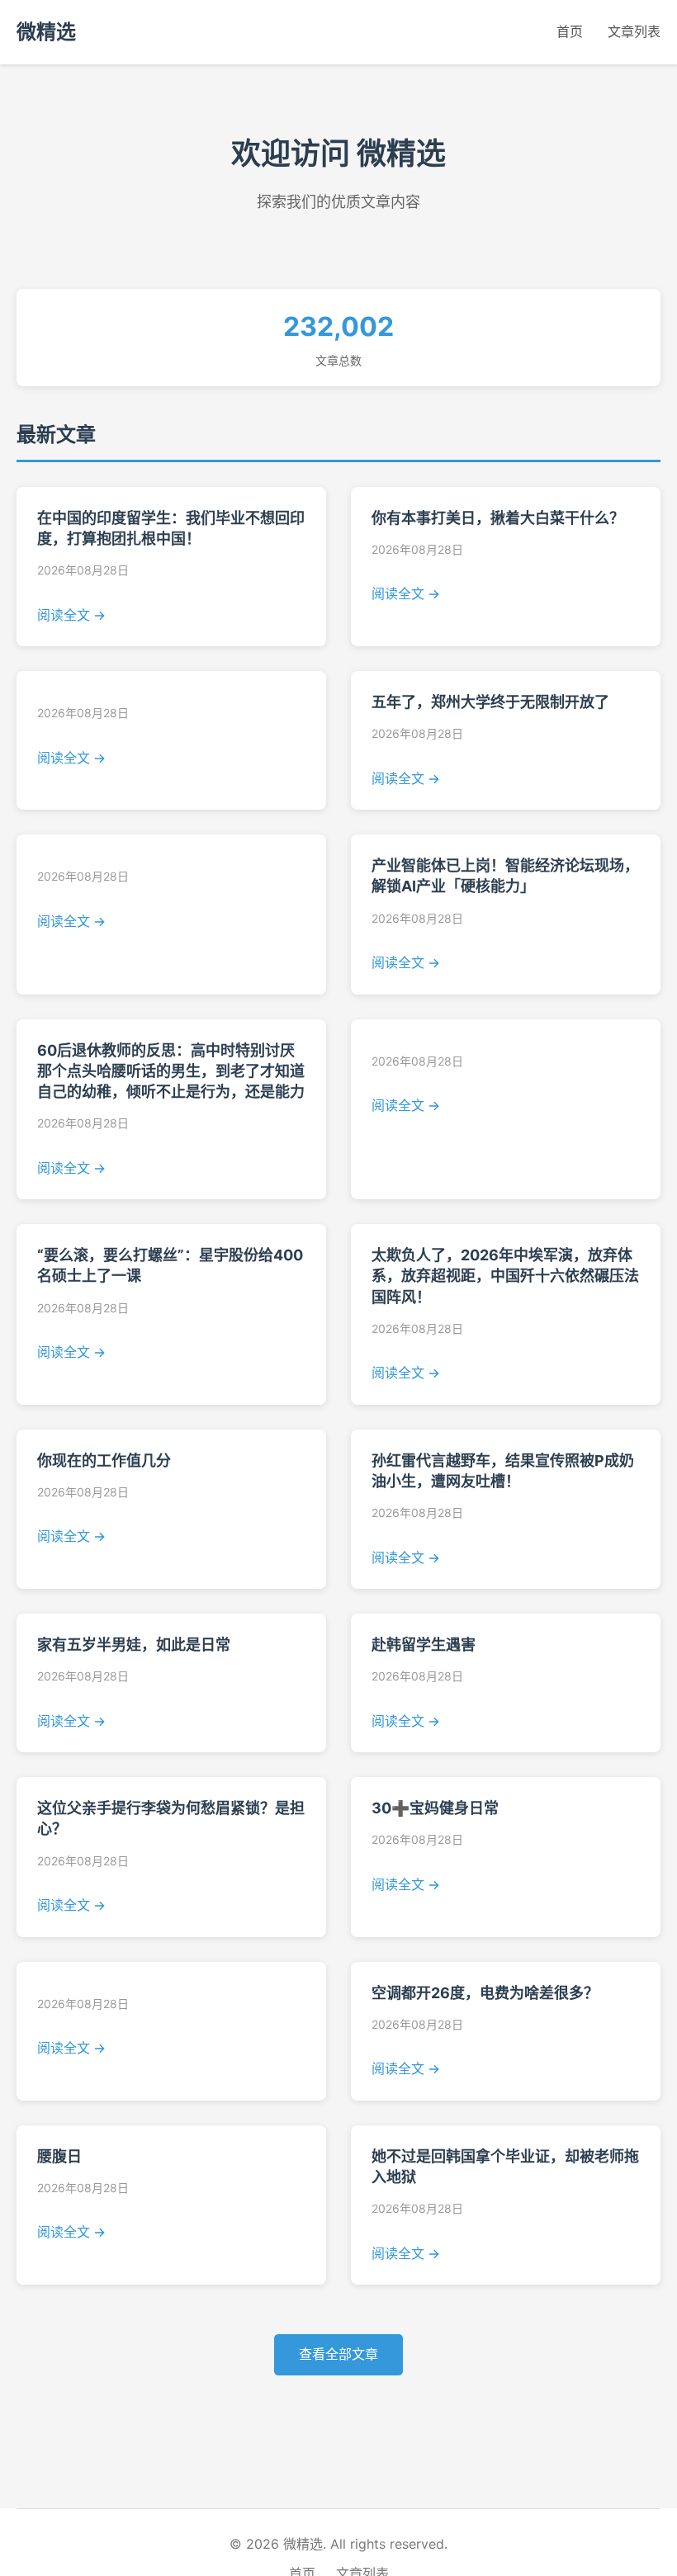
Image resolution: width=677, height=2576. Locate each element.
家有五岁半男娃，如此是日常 (134, 1645)
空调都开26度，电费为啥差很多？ (485, 1993)
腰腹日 (59, 2156)
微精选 (46, 32)
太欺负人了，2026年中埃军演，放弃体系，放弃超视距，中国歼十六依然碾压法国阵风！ (505, 1276)
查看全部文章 (338, 2354)
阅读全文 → (71, 615)
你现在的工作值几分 (104, 1461)
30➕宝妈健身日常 (435, 1808)
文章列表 (634, 31)
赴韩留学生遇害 (424, 1645)
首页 (570, 31)
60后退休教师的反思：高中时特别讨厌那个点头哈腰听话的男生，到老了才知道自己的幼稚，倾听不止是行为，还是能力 (171, 1071)
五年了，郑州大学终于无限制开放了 (490, 702)
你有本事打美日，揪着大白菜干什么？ (498, 518)
